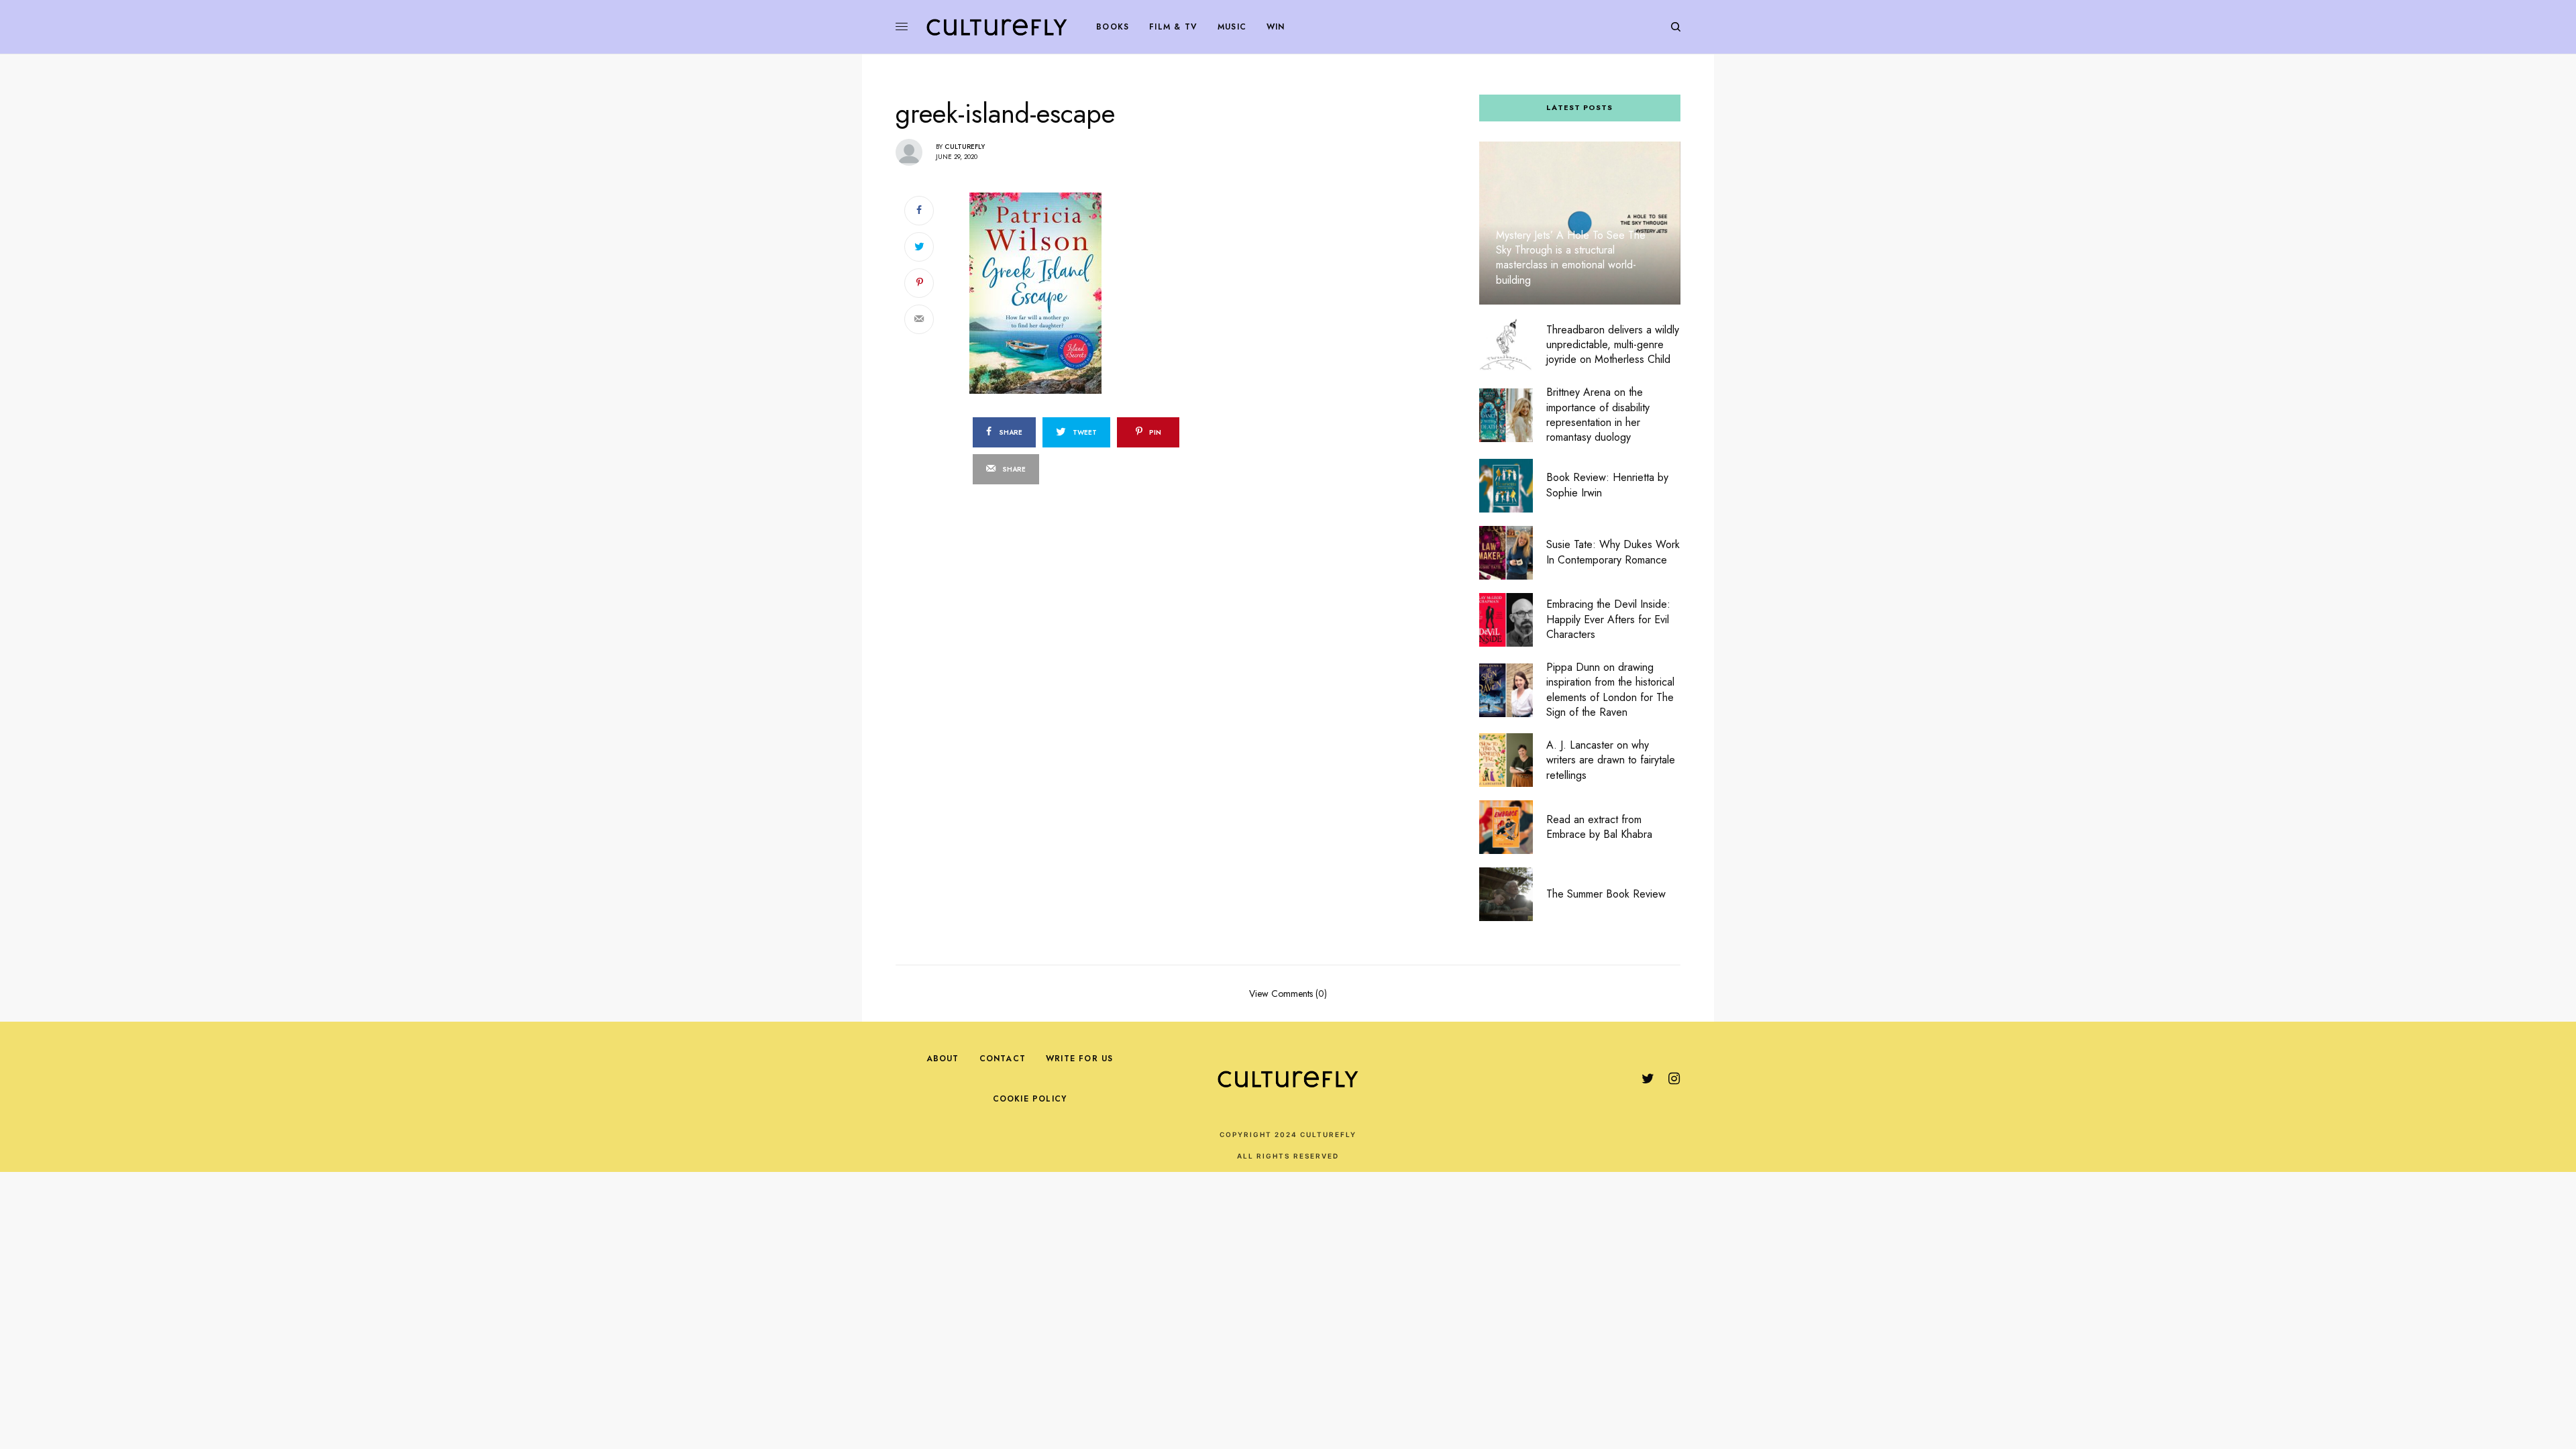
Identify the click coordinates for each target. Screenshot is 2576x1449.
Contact (1003, 1059)
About (943, 1059)
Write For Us (1079, 1059)
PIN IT (1115, 292)
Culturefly (965, 147)
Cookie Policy (1030, 1099)
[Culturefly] (997, 27)
